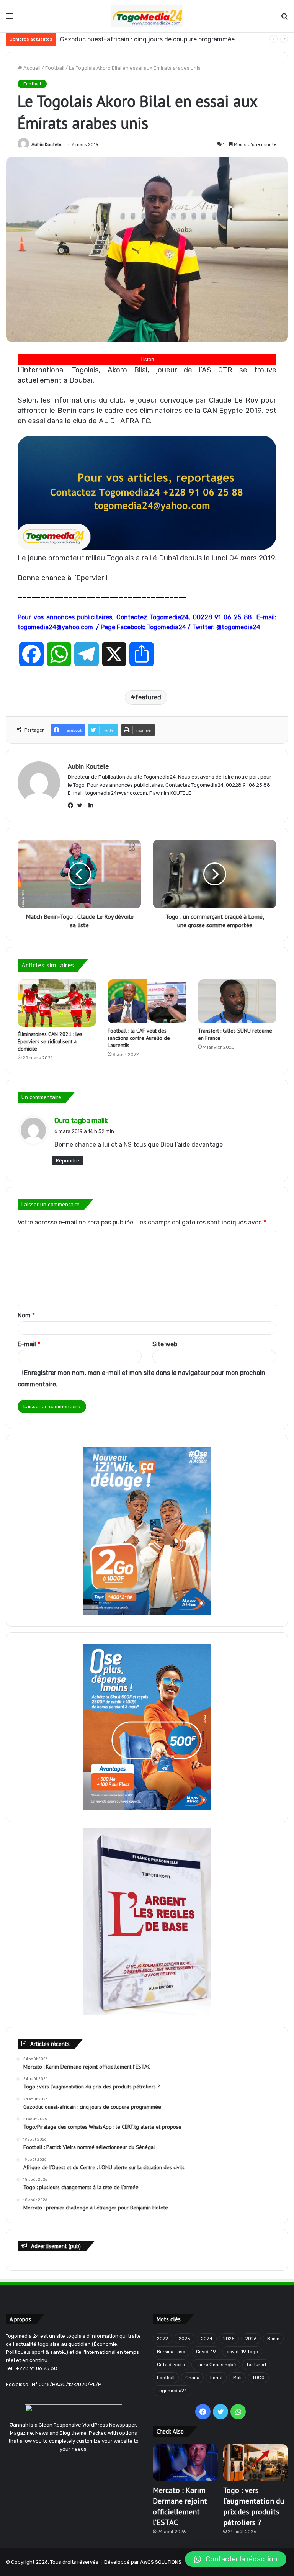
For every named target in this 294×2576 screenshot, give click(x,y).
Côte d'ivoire (171, 2365)
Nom (26, 1315)
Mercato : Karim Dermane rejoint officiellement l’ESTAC (180, 2506)
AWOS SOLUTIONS (161, 2562)
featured (148, 697)
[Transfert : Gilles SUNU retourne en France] (237, 1002)
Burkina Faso (171, 2352)
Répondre (68, 1161)
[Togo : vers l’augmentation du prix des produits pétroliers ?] (256, 2463)
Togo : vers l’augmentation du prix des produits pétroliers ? (254, 2506)
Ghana (192, 2378)
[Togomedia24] (147, 16)
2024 (207, 2339)
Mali (237, 2378)
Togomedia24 (172, 2391)
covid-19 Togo (242, 2352)
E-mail (29, 1344)
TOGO (258, 2378)
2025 (229, 2339)
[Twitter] (82, 805)
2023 (185, 2339)
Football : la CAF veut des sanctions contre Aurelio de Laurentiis (139, 1038)
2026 (251, 2339)
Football (55, 68)
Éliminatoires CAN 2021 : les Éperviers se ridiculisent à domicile (50, 1041)
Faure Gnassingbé (216, 2365)
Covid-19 (206, 2352)
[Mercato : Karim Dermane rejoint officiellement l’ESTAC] (185, 2463)
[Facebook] (72, 805)
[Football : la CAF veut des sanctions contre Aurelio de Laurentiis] (147, 1001)
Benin (273, 2339)
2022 (163, 2339)
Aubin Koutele (46, 144)
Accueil (31, 68)
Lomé (216, 2378)
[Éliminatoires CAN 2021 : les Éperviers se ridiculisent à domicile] (57, 1003)
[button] (236, 2559)
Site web (165, 1344)
